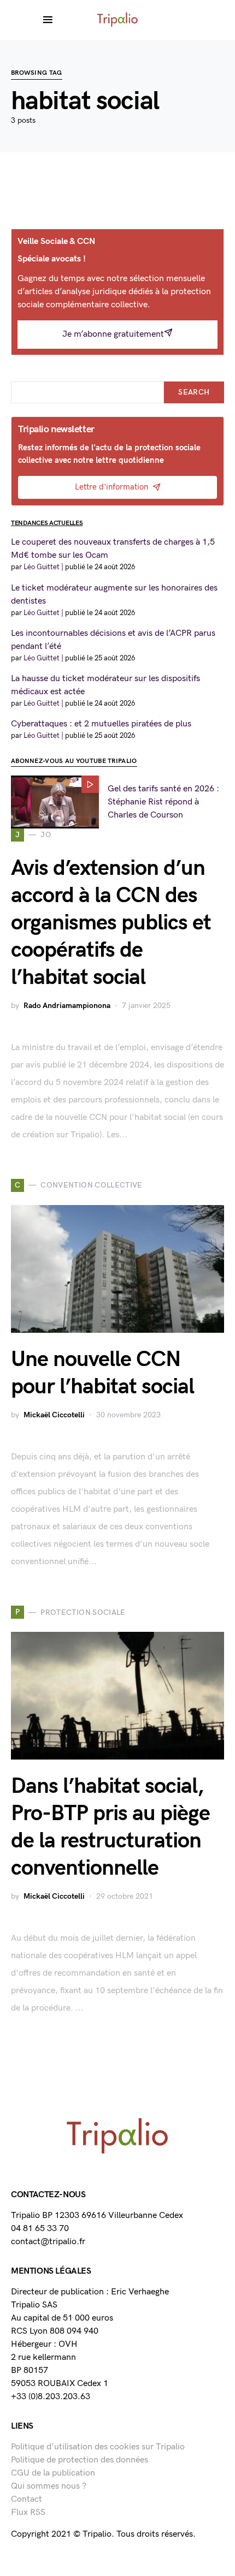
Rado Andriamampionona (67, 1006)
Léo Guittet (42, 567)
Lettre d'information (111, 487)
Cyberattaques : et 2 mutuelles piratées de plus (101, 724)
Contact (27, 2499)
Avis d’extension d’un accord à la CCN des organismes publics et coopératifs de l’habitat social (111, 923)
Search (194, 392)
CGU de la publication (53, 2473)
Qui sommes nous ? (49, 2486)
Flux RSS (28, 2512)
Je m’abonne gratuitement (113, 334)
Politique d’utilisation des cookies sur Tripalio (98, 2447)
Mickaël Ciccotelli (54, 1415)
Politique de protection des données (80, 2460)
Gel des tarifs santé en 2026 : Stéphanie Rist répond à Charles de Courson (163, 802)
